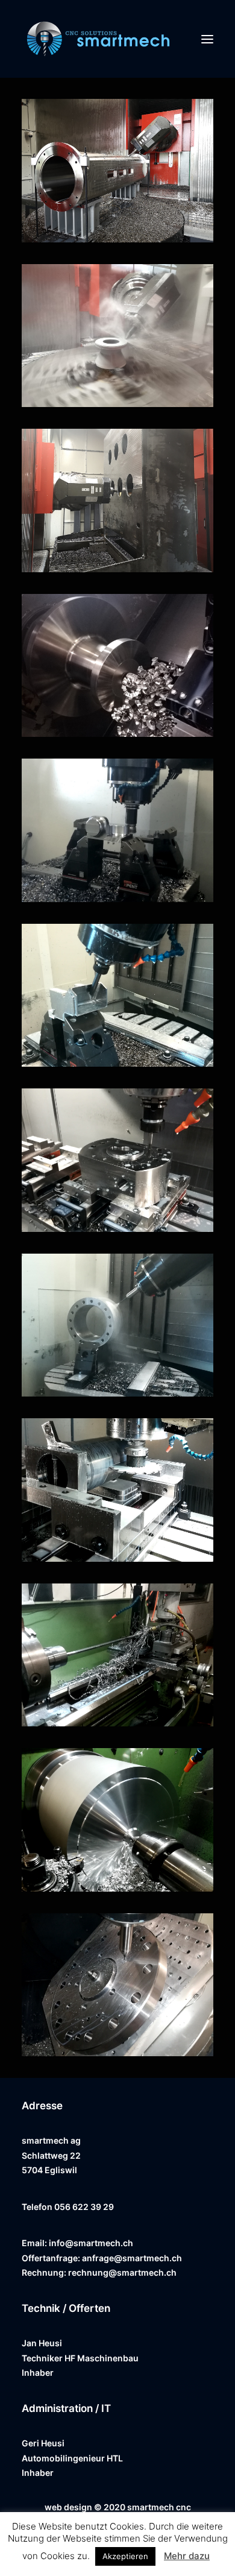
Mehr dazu (187, 2556)
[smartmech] (98, 39)
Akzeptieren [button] (125, 2556)
